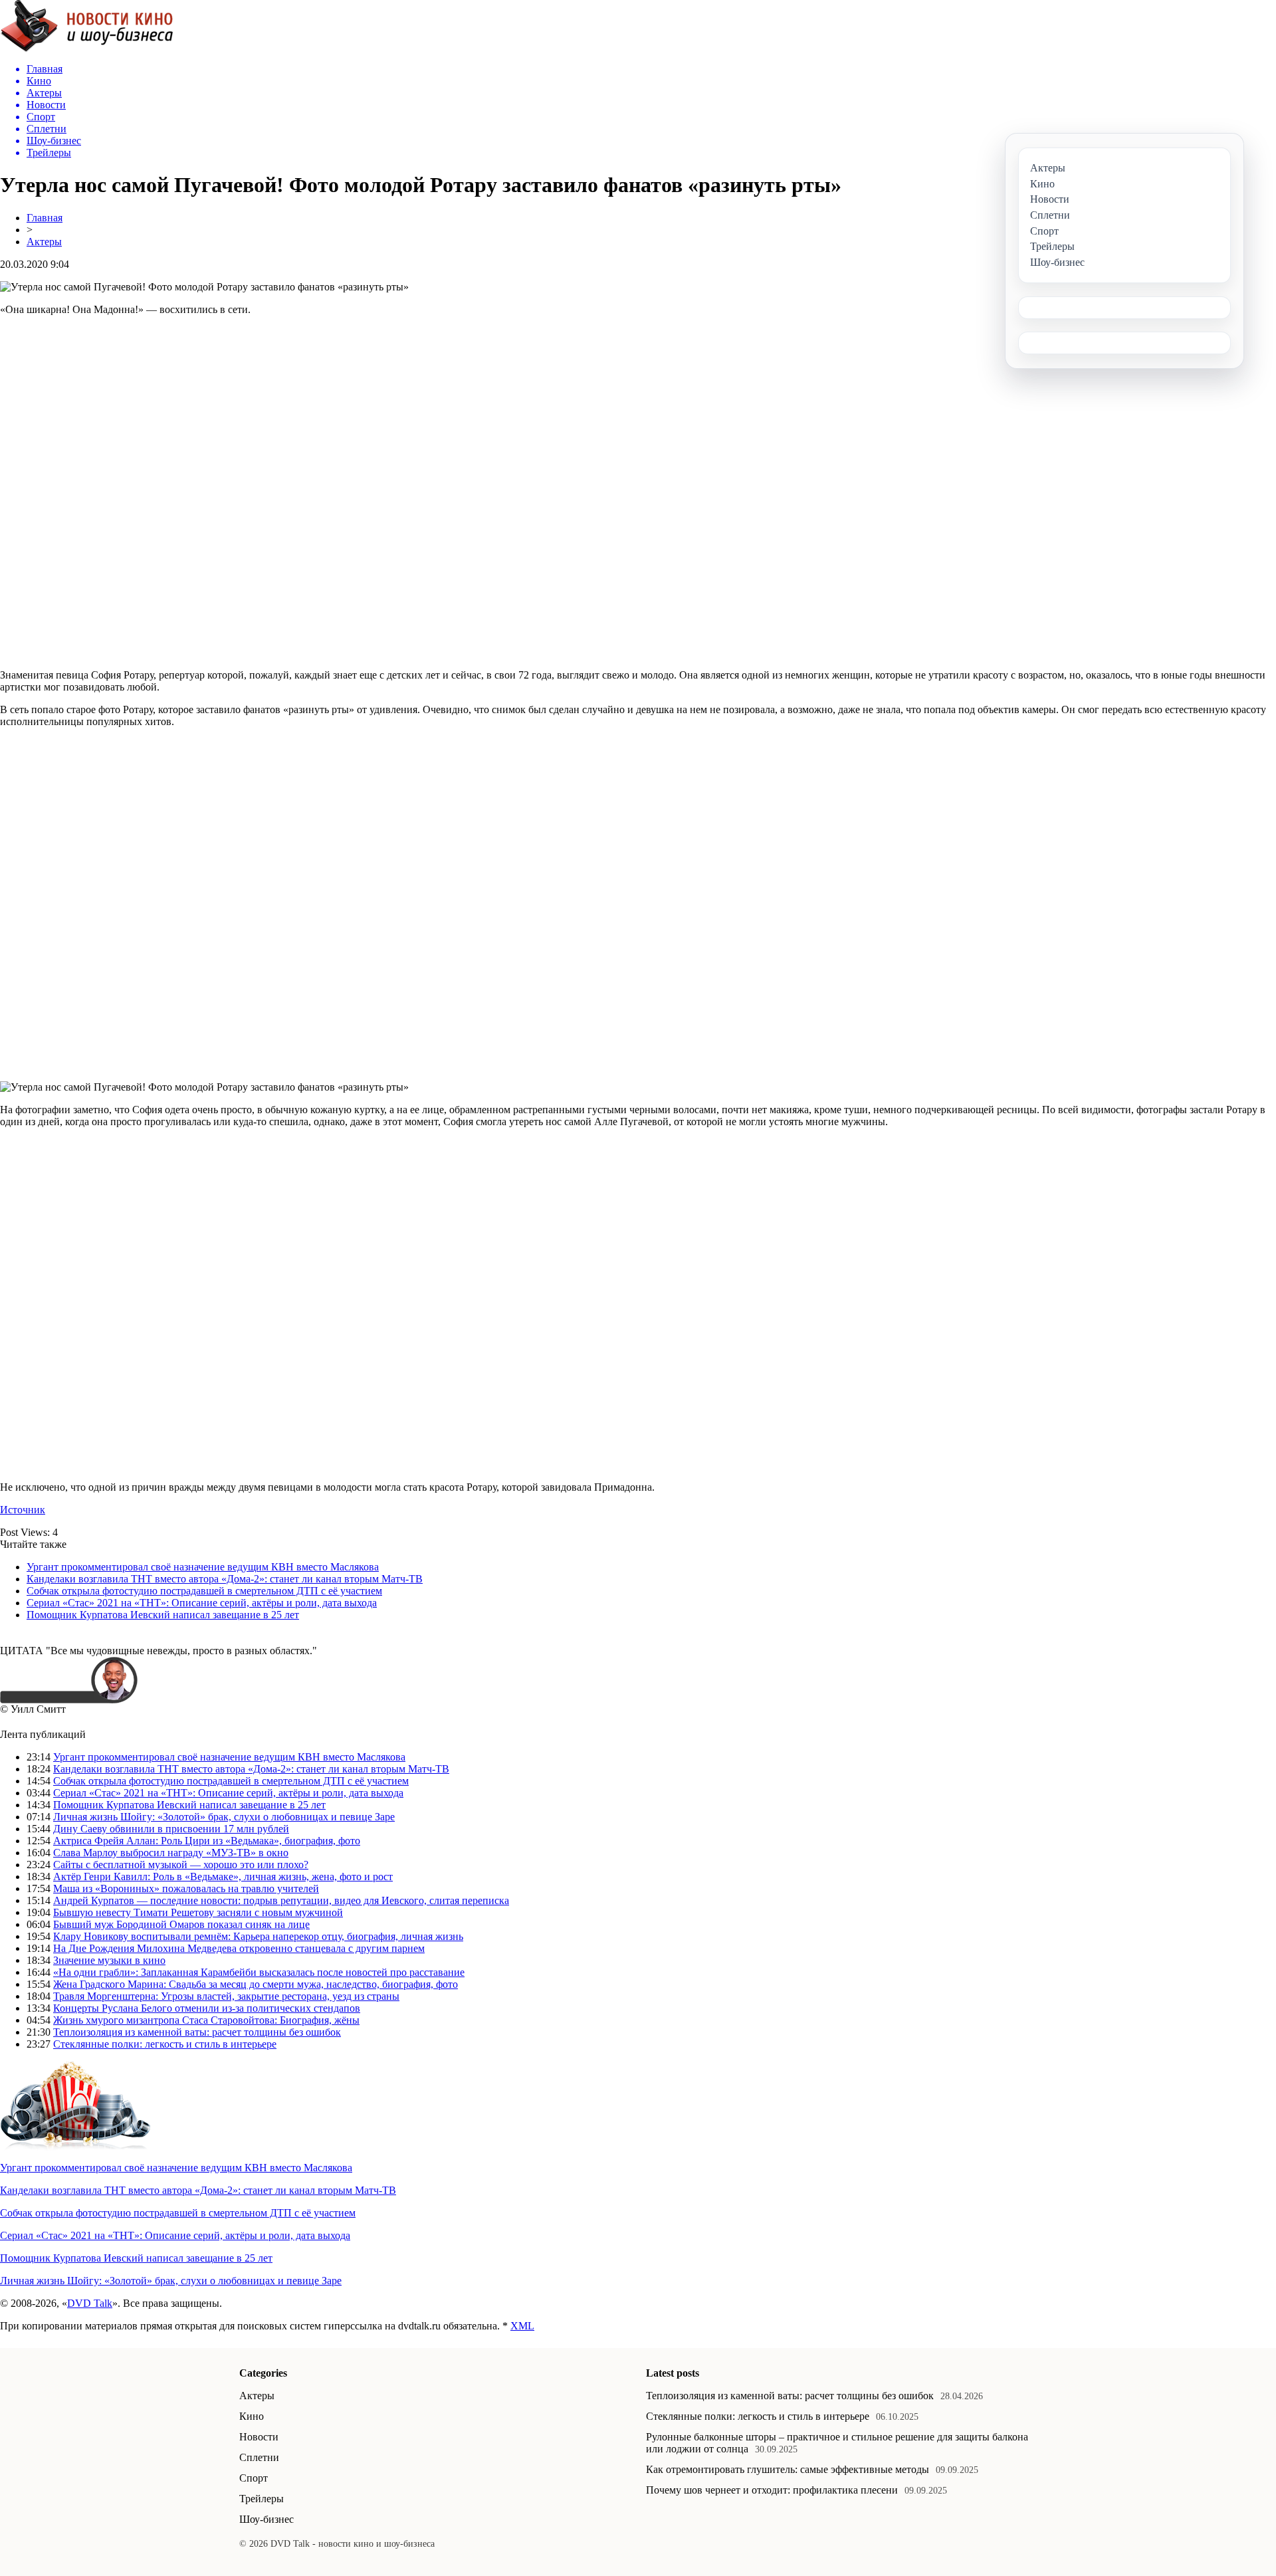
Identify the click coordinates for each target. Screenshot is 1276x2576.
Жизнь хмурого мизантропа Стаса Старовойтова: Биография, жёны (206, 2020)
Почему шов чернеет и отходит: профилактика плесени (772, 2490)
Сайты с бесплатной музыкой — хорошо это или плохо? (181, 1865)
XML (522, 2326)
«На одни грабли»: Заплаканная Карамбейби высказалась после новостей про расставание (259, 1972)
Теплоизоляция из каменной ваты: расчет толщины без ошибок (197, 2032)
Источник (23, 1510)
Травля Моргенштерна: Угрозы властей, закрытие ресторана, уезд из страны (226, 1996)
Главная (45, 218)
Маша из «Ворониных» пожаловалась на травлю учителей (186, 1888)
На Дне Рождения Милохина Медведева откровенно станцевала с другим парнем (239, 1948)
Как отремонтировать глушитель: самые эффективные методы (788, 2469)
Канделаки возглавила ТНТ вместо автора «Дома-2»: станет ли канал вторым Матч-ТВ (225, 1579)
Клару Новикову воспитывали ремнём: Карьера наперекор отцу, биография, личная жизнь (258, 1936)
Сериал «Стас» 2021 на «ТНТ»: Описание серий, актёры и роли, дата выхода (202, 1603)
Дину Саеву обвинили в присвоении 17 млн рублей (171, 1829)
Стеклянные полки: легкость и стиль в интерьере (165, 2044)
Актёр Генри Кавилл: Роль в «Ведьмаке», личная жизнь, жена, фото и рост (223, 1877)
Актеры (44, 242)
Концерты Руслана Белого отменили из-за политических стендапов (207, 2008)
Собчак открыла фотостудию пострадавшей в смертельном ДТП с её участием (204, 1591)
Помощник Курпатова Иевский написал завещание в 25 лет (163, 1615)
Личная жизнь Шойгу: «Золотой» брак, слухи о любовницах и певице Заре (224, 1817)
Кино (252, 2416)
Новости (259, 2437)
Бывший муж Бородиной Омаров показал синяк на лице (181, 1924)
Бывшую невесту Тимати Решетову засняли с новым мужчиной (198, 1912)
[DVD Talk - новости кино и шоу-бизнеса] (87, 49)
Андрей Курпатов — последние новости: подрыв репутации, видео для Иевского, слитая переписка (281, 1900)
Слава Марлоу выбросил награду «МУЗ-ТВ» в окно (171, 1853)
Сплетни (259, 2457)
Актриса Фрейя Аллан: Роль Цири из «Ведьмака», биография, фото (207, 1841)
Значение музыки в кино (109, 1960)
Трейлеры (262, 2499)
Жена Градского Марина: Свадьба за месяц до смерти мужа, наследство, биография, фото (256, 1984)
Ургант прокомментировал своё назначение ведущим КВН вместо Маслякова (203, 1567)
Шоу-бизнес (266, 2519)
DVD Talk (90, 2303)
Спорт (254, 2478)
